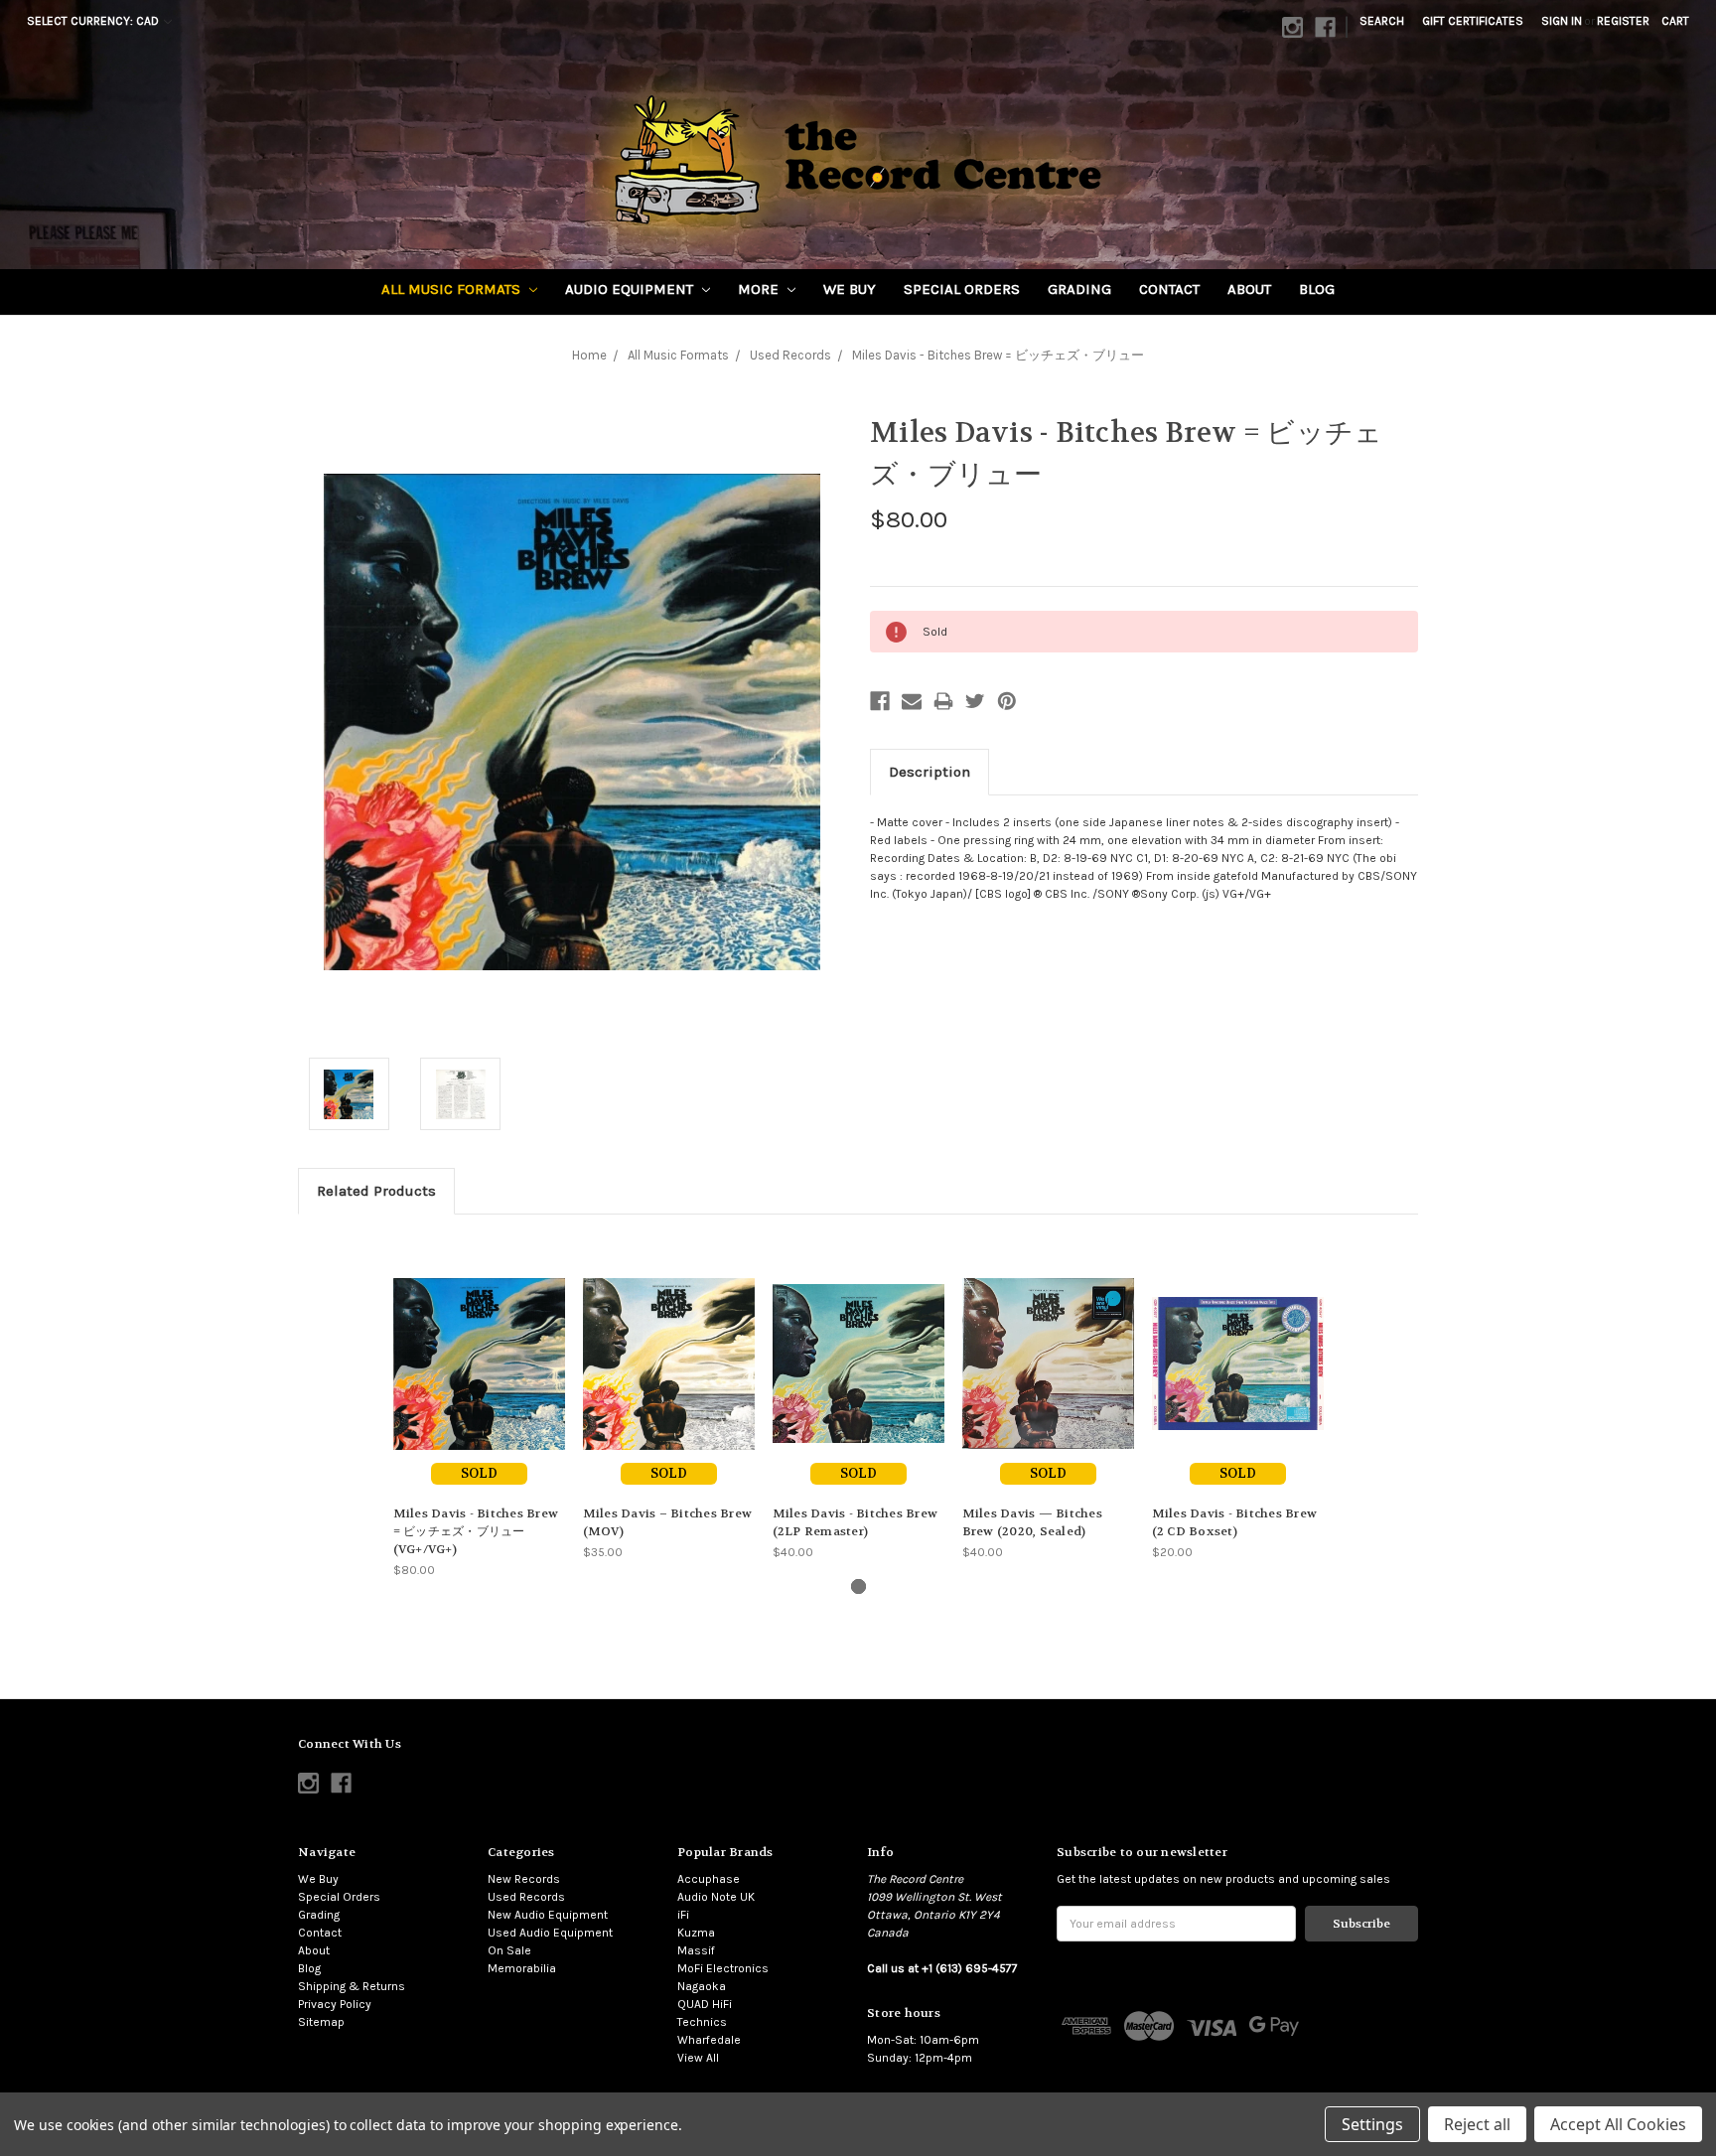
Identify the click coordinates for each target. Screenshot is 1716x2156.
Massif (696, 1950)
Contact (1169, 289)
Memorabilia (522, 1968)
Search (1382, 21)
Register (1623, 21)
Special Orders (962, 289)
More (760, 289)
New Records (524, 1879)
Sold (479, 1473)
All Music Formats (453, 289)
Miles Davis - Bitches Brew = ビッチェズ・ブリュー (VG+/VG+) (476, 1531)
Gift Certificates (1473, 21)
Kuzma (696, 1933)
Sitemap (321, 2022)
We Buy (850, 289)
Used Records (526, 1897)
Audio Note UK (716, 1897)
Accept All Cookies (1618, 2124)
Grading (1079, 289)
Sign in (1562, 21)
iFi (683, 1915)
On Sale (509, 1950)
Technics (702, 2022)
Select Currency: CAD (94, 21)
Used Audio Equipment (550, 1933)
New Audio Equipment (548, 1915)
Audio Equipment (631, 289)
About (1249, 289)
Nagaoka (702, 1986)
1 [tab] (858, 1586)
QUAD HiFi (705, 2004)
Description (929, 772)
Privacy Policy (335, 2004)
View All (698, 2058)
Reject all (1477, 2124)
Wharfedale (709, 2040)
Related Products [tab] (376, 1191)
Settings (1372, 2124)
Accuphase (709, 1879)
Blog (1317, 289)
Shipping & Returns (352, 1986)
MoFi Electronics (723, 1968)
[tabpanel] (479, 1406)
